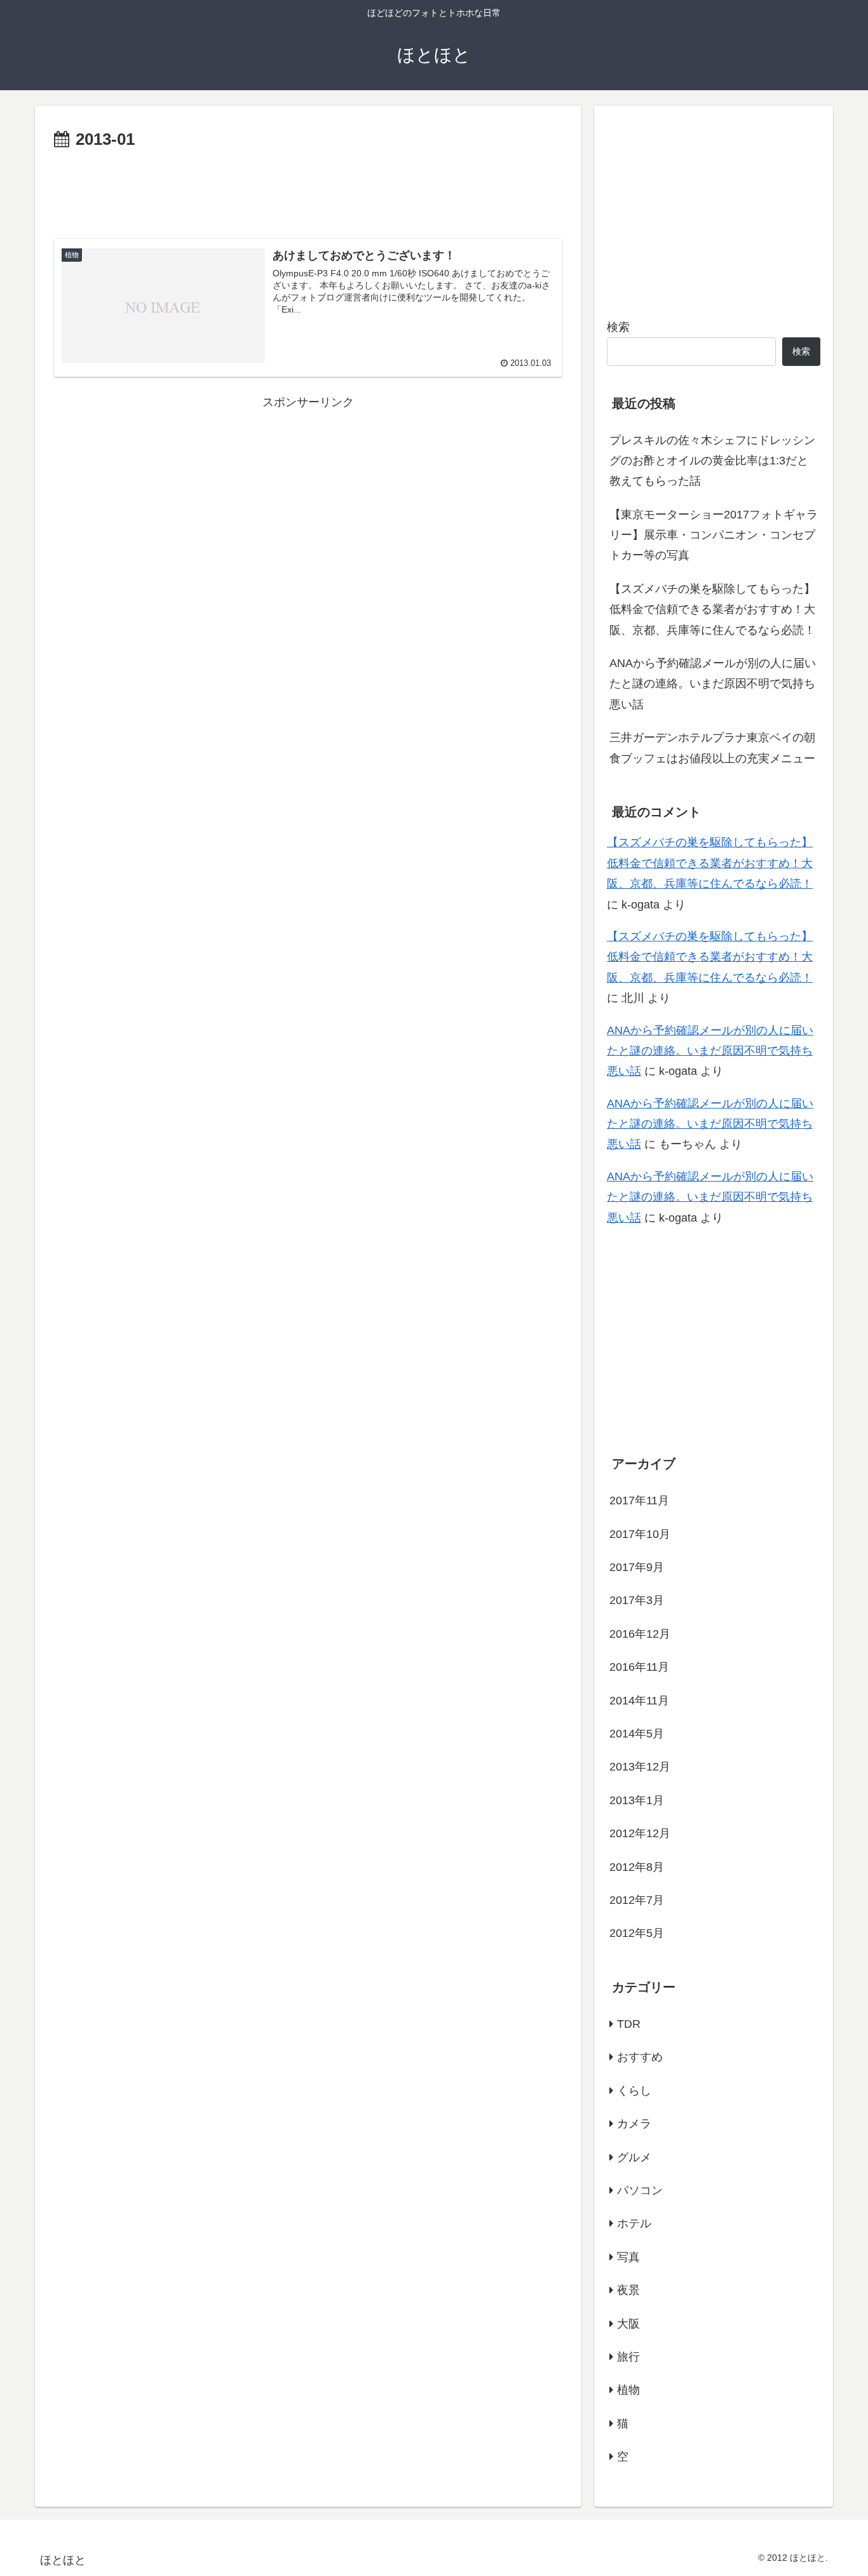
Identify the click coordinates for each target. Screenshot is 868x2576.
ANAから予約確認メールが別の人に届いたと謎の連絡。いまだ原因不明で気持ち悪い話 (713, 684)
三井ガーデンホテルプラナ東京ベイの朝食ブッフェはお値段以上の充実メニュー (712, 748)
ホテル (634, 2223)
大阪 (628, 2323)
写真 (628, 2256)
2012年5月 (637, 1933)
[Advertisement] (308, 189)
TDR (629, 2024)
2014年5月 (637, 1734)
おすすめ (640, 2057)
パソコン (640, 2190)
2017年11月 (639, 1500)
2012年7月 (637, 1900)
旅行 (628, 2357)
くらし (634, 2090)
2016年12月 (640, 1633)
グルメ (634, 2157)
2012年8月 (637, 1866)
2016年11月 (639, 1667)
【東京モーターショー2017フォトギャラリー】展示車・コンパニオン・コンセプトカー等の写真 (714, 535)
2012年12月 (640, 1833)
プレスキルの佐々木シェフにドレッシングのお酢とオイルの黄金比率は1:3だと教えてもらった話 (712, 461)
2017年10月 (640, 1534)
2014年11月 (639, 1700)
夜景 (628, 2290)
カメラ (634, 2124)
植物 (628, 2390)
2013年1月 (637, 1800)
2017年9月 (637, 1567)
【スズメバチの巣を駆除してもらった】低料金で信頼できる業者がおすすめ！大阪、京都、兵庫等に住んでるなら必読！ (712, 610)
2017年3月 (637, 1600)
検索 (618, 327)
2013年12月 (640, 1767)
